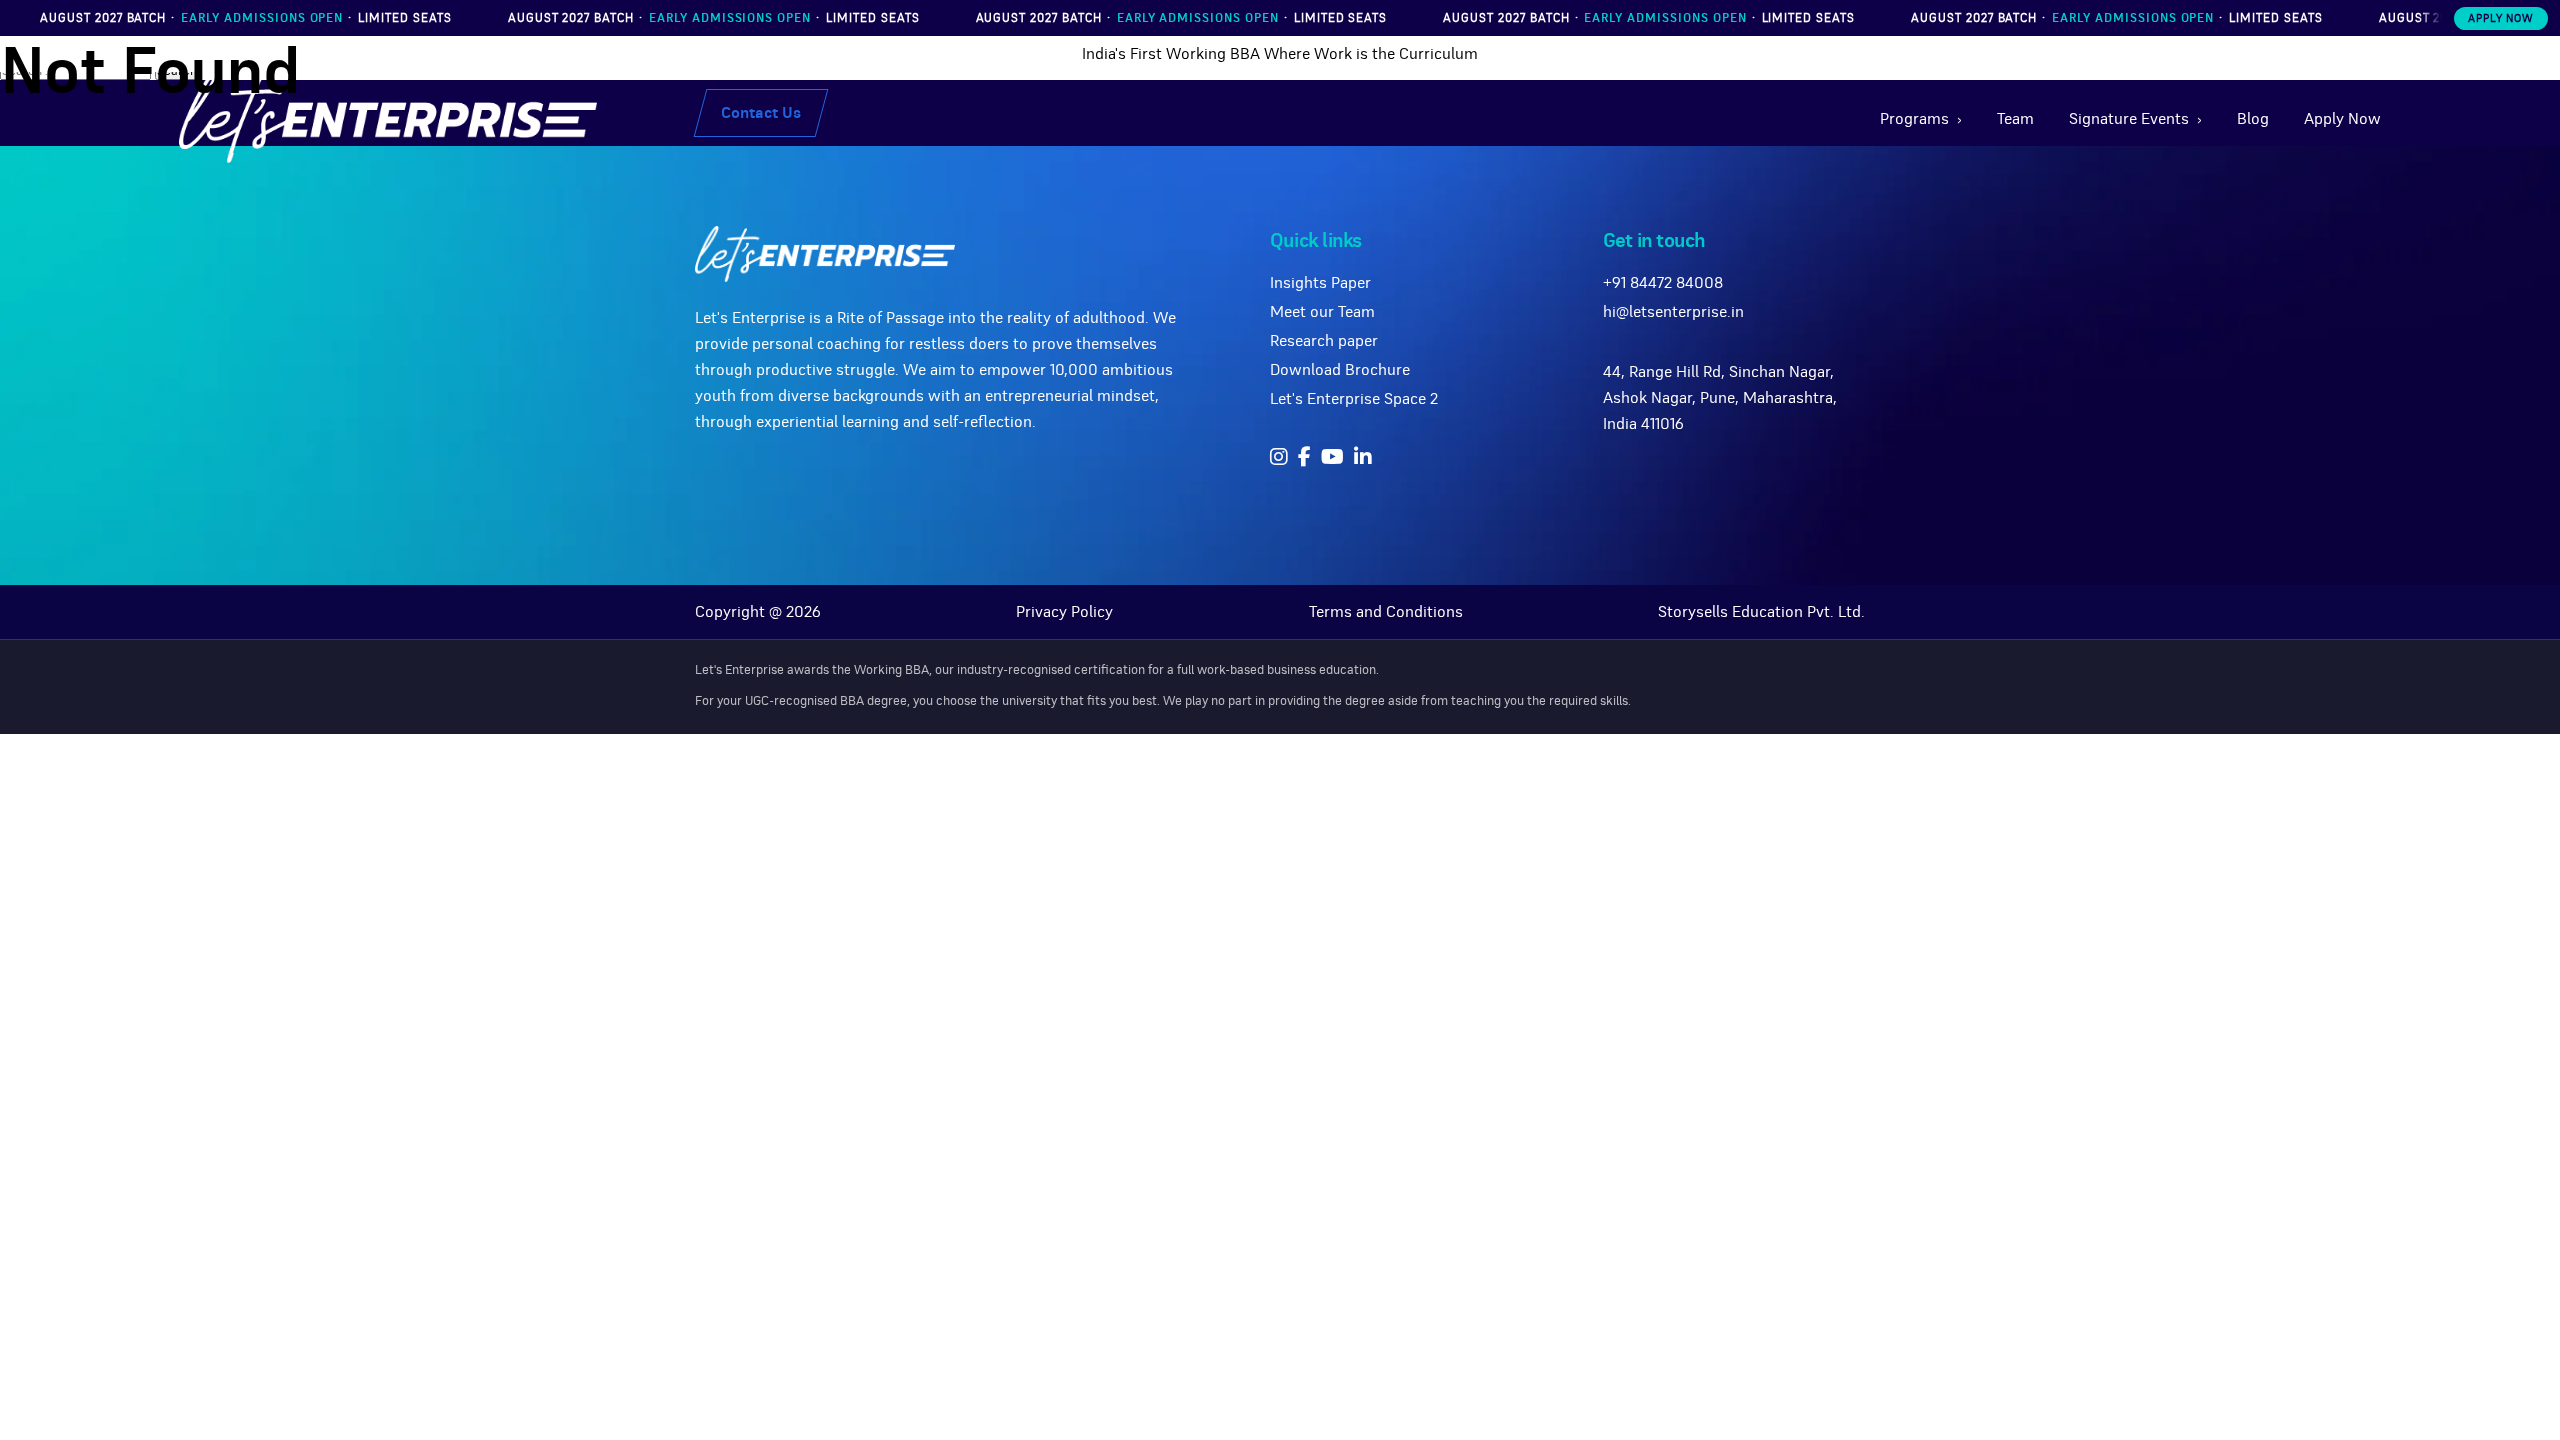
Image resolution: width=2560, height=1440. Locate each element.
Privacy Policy (1064, 612)
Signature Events (2129, 119)
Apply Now (2501, 18)
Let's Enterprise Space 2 (1354, 399)
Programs (1914, 119)
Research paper (1324, 341)
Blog (2253, 119)
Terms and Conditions (1386, 612)
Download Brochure (1340, 370)
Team (2015, 119)
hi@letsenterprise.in (1673, 312)
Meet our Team (1322, 312)
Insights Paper (1320, 283)
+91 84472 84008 (1663, 283)
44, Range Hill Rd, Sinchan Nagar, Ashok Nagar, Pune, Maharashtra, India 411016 (1720, 398)
